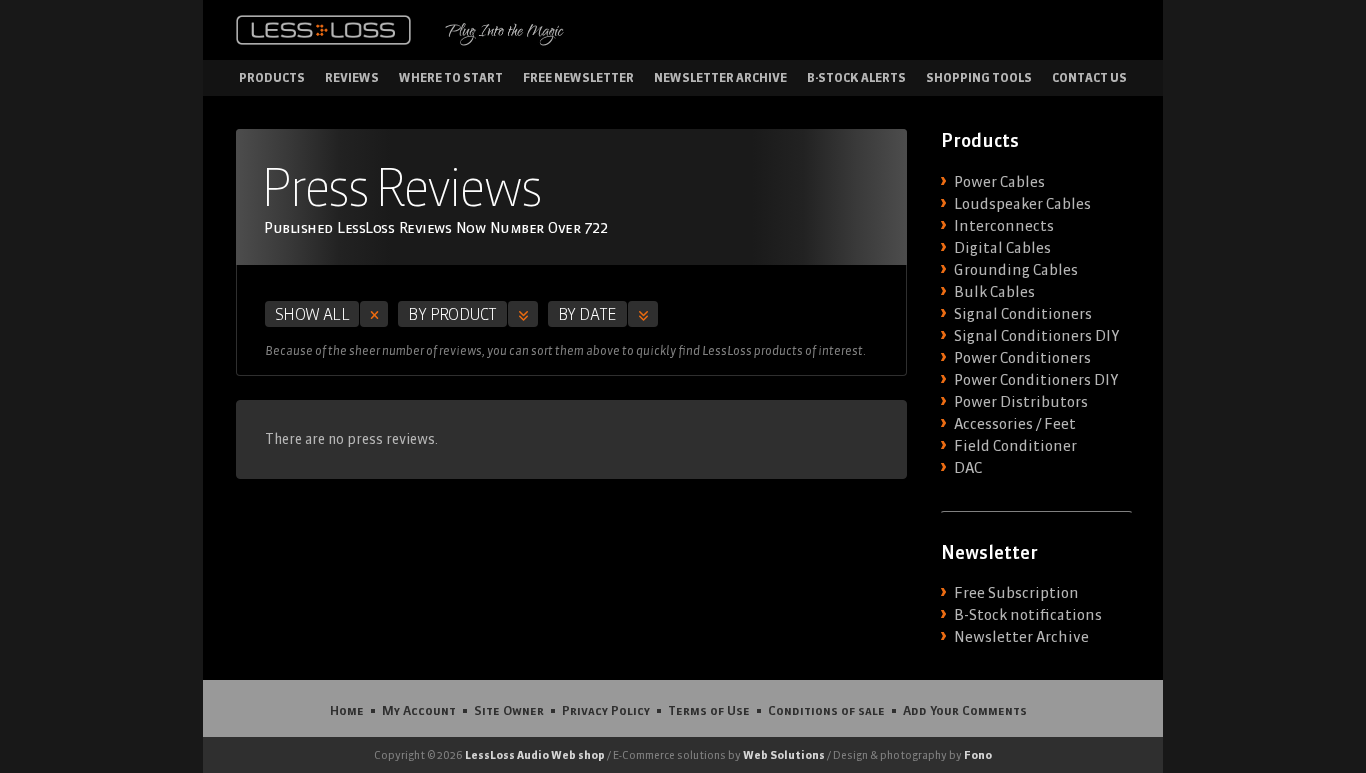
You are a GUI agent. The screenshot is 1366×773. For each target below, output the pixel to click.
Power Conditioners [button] (1022, 358)
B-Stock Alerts (856, 77)
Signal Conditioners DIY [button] (1036, 336)
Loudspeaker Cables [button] (1022, 204)
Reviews (352, 77)
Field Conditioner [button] (1015, 446)
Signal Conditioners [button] (1023, 314)
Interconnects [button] (1004, 226)
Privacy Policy (606, 710)
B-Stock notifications (1028, 615)
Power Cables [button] (999, 182)
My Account (419, 710)
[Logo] (323, 30)
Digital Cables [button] (1002, 248)
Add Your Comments (965, 710)
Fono (978, 755)
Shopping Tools (979, 77)
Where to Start (451, 77)
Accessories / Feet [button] (1015, 424)
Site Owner (509, 710)
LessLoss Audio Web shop (535, 755)
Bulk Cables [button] (994, 292)
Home (347, 710)
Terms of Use (709, 710)
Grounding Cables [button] (1016, 270)
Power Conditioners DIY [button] (1036, 380)
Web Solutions (784, 755)
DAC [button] (968, 468)
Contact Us (1089, 77)
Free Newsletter (578, 77)
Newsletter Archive (720, 77)
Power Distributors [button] (1021, 402)
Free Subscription (1016, 593)
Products (272, 77)
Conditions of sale (826, 710)
